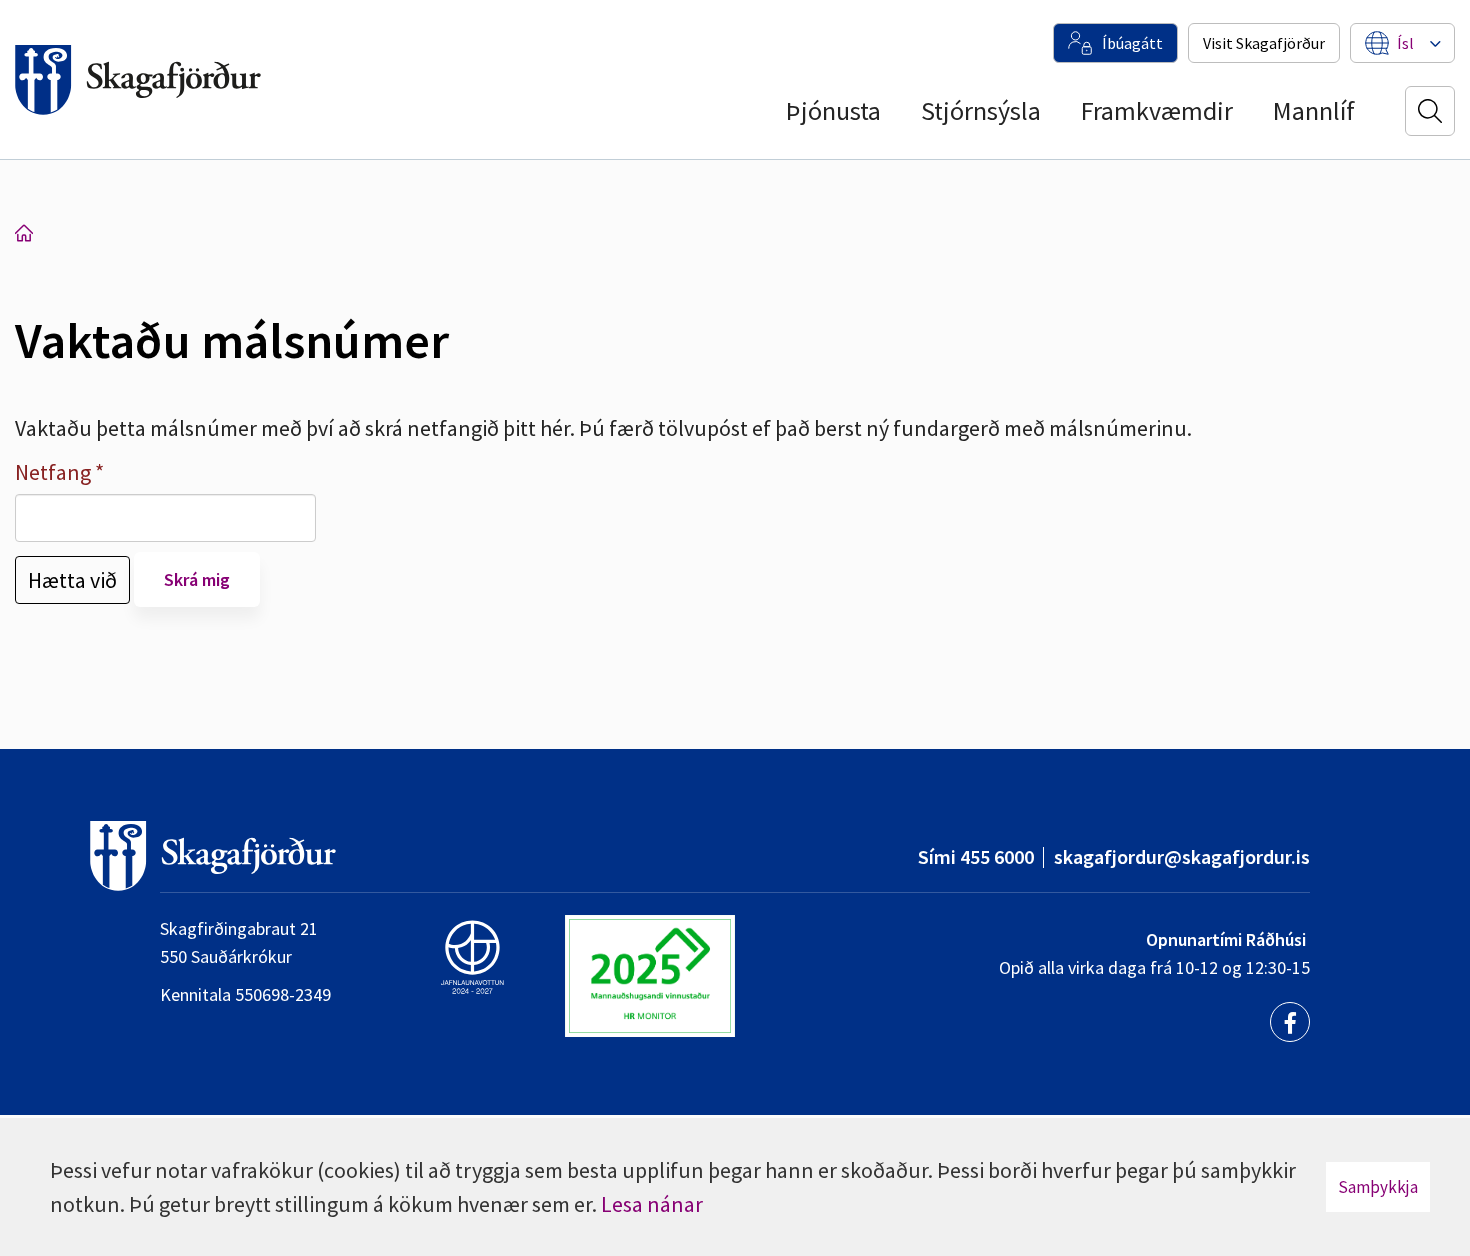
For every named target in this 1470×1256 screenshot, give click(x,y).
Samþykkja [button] (1378, 1187)
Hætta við (72, 580)
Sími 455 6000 (976, 856)
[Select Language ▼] (1405, 43)
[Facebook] (1290, 1022)
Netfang (53, 472)
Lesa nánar (652, 1204)
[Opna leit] (1430, 111)
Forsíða (24, 233)
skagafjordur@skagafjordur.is (1182, 856)
